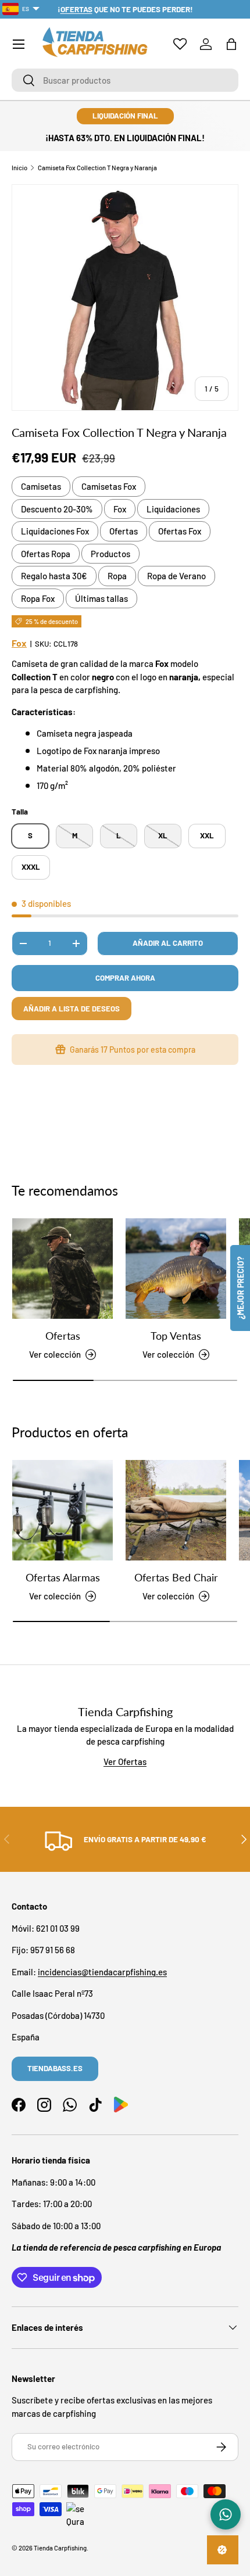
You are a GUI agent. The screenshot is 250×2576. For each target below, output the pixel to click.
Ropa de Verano (176, 576)
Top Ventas (176, 1336)
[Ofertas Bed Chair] (176, 1510)
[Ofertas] (63, 1269)
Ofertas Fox (180, 531)
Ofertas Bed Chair (176, 1577)
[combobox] (125, 80)
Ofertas (124, 531)
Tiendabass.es (55, 2068)
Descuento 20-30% (57, 509)
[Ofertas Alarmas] (63, 1510)
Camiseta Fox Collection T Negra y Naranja (97, 168)
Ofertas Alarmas (63, 1577)
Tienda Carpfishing (60, 2548)
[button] (231, 44)
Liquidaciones (173, 509)
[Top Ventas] (176, 1269)
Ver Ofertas (125, 1761)
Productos (110, 554)
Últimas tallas (101, 598)
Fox (120, 509)
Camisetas (41, 486)
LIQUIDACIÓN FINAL (125, 116)
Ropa (117, 576)
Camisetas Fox (109, 486)
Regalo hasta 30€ (54, 576)
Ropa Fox (38, 598)
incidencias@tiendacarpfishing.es (102, 1972)
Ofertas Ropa (46, 554)
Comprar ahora (125, 978)
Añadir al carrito (168, 943)
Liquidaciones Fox (55, 531)
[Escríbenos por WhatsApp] (226, 2514)
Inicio (19, 168)
